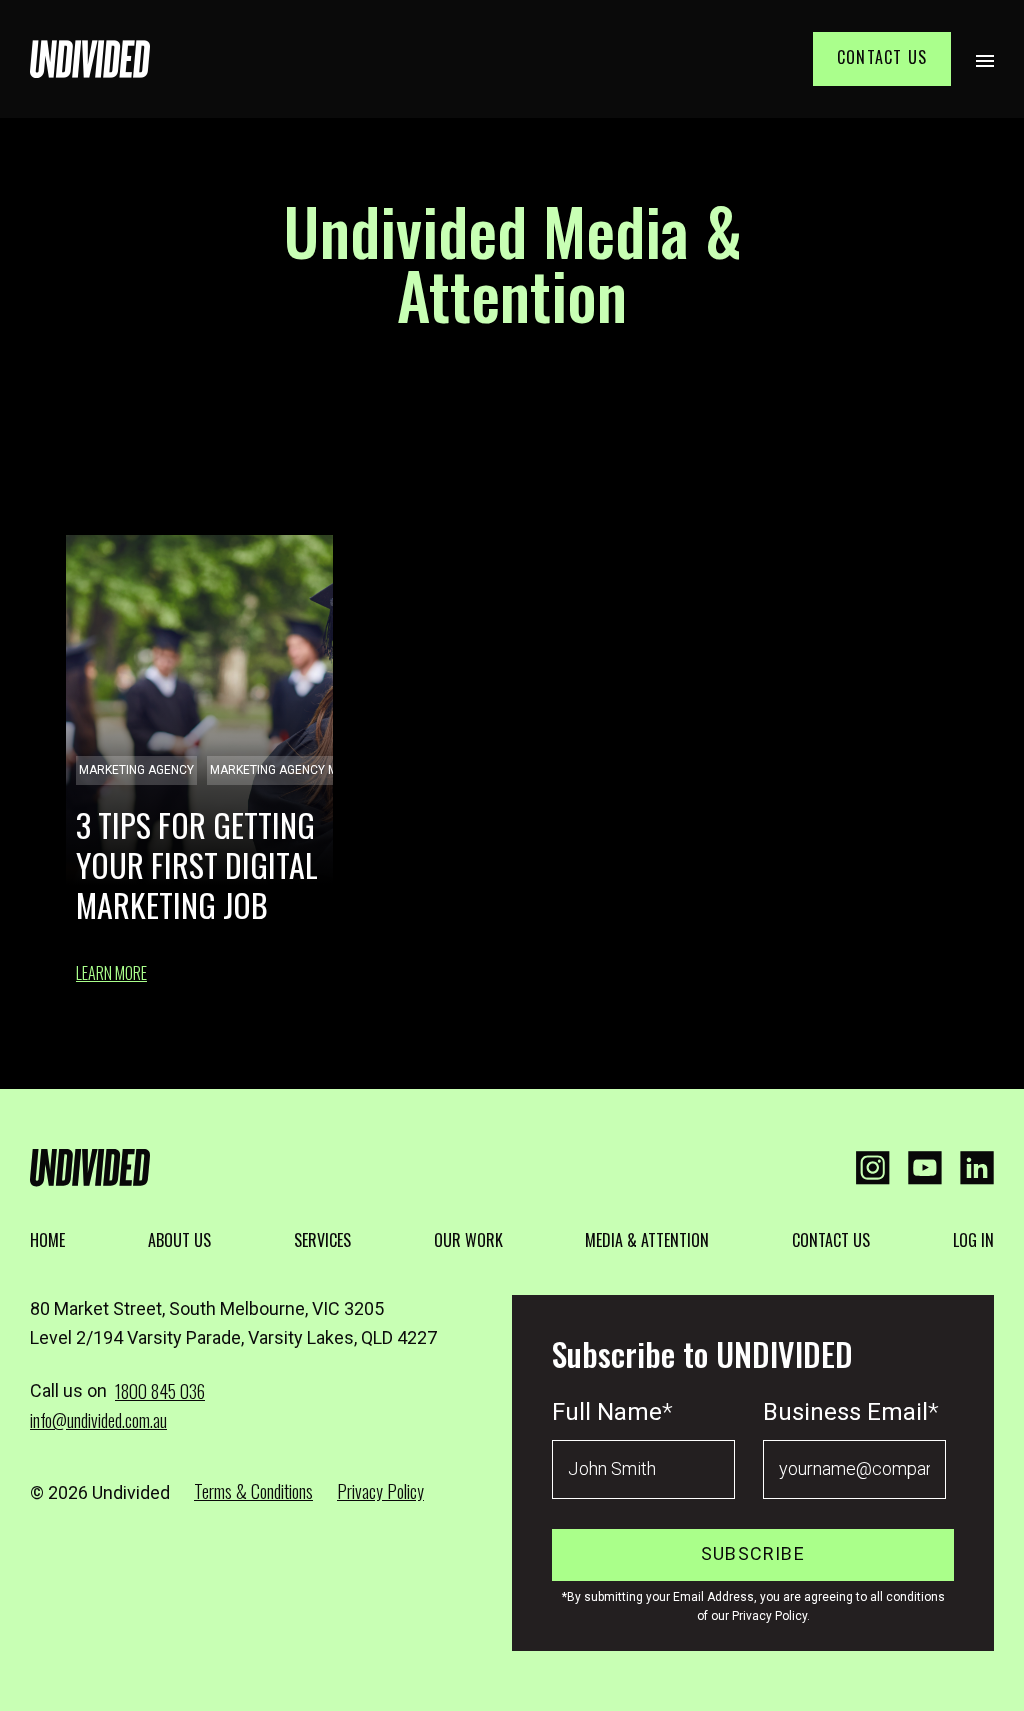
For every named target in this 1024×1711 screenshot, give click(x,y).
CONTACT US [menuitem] (831, 1240)
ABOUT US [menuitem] (179, 1240)
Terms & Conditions (253, 1491)
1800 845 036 (160, 1391)
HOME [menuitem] (47, 1240)
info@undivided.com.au (98, 1420)
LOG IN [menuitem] (973, 1240)
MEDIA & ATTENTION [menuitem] (647, 1240)
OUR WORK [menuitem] (468, 1240)
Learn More (111, 973)
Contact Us (882, 57)
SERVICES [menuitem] (322, 1240)
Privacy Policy (380, 1491)
